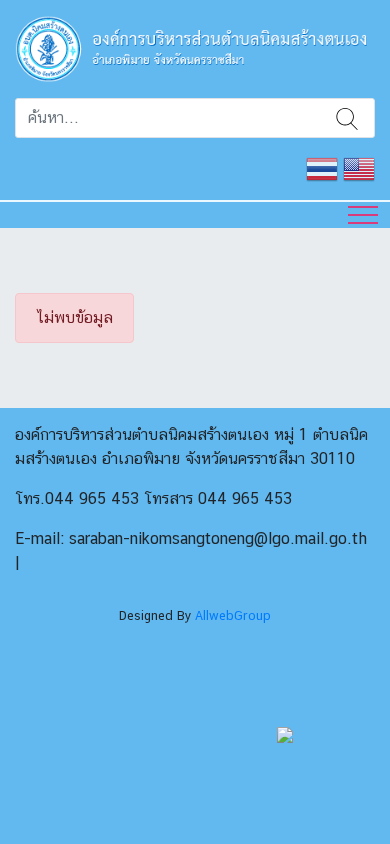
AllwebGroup (233, 615)
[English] (359, 167)
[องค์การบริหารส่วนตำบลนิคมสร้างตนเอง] (195, 47)
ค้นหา (347, 118)
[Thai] (322, 167)
